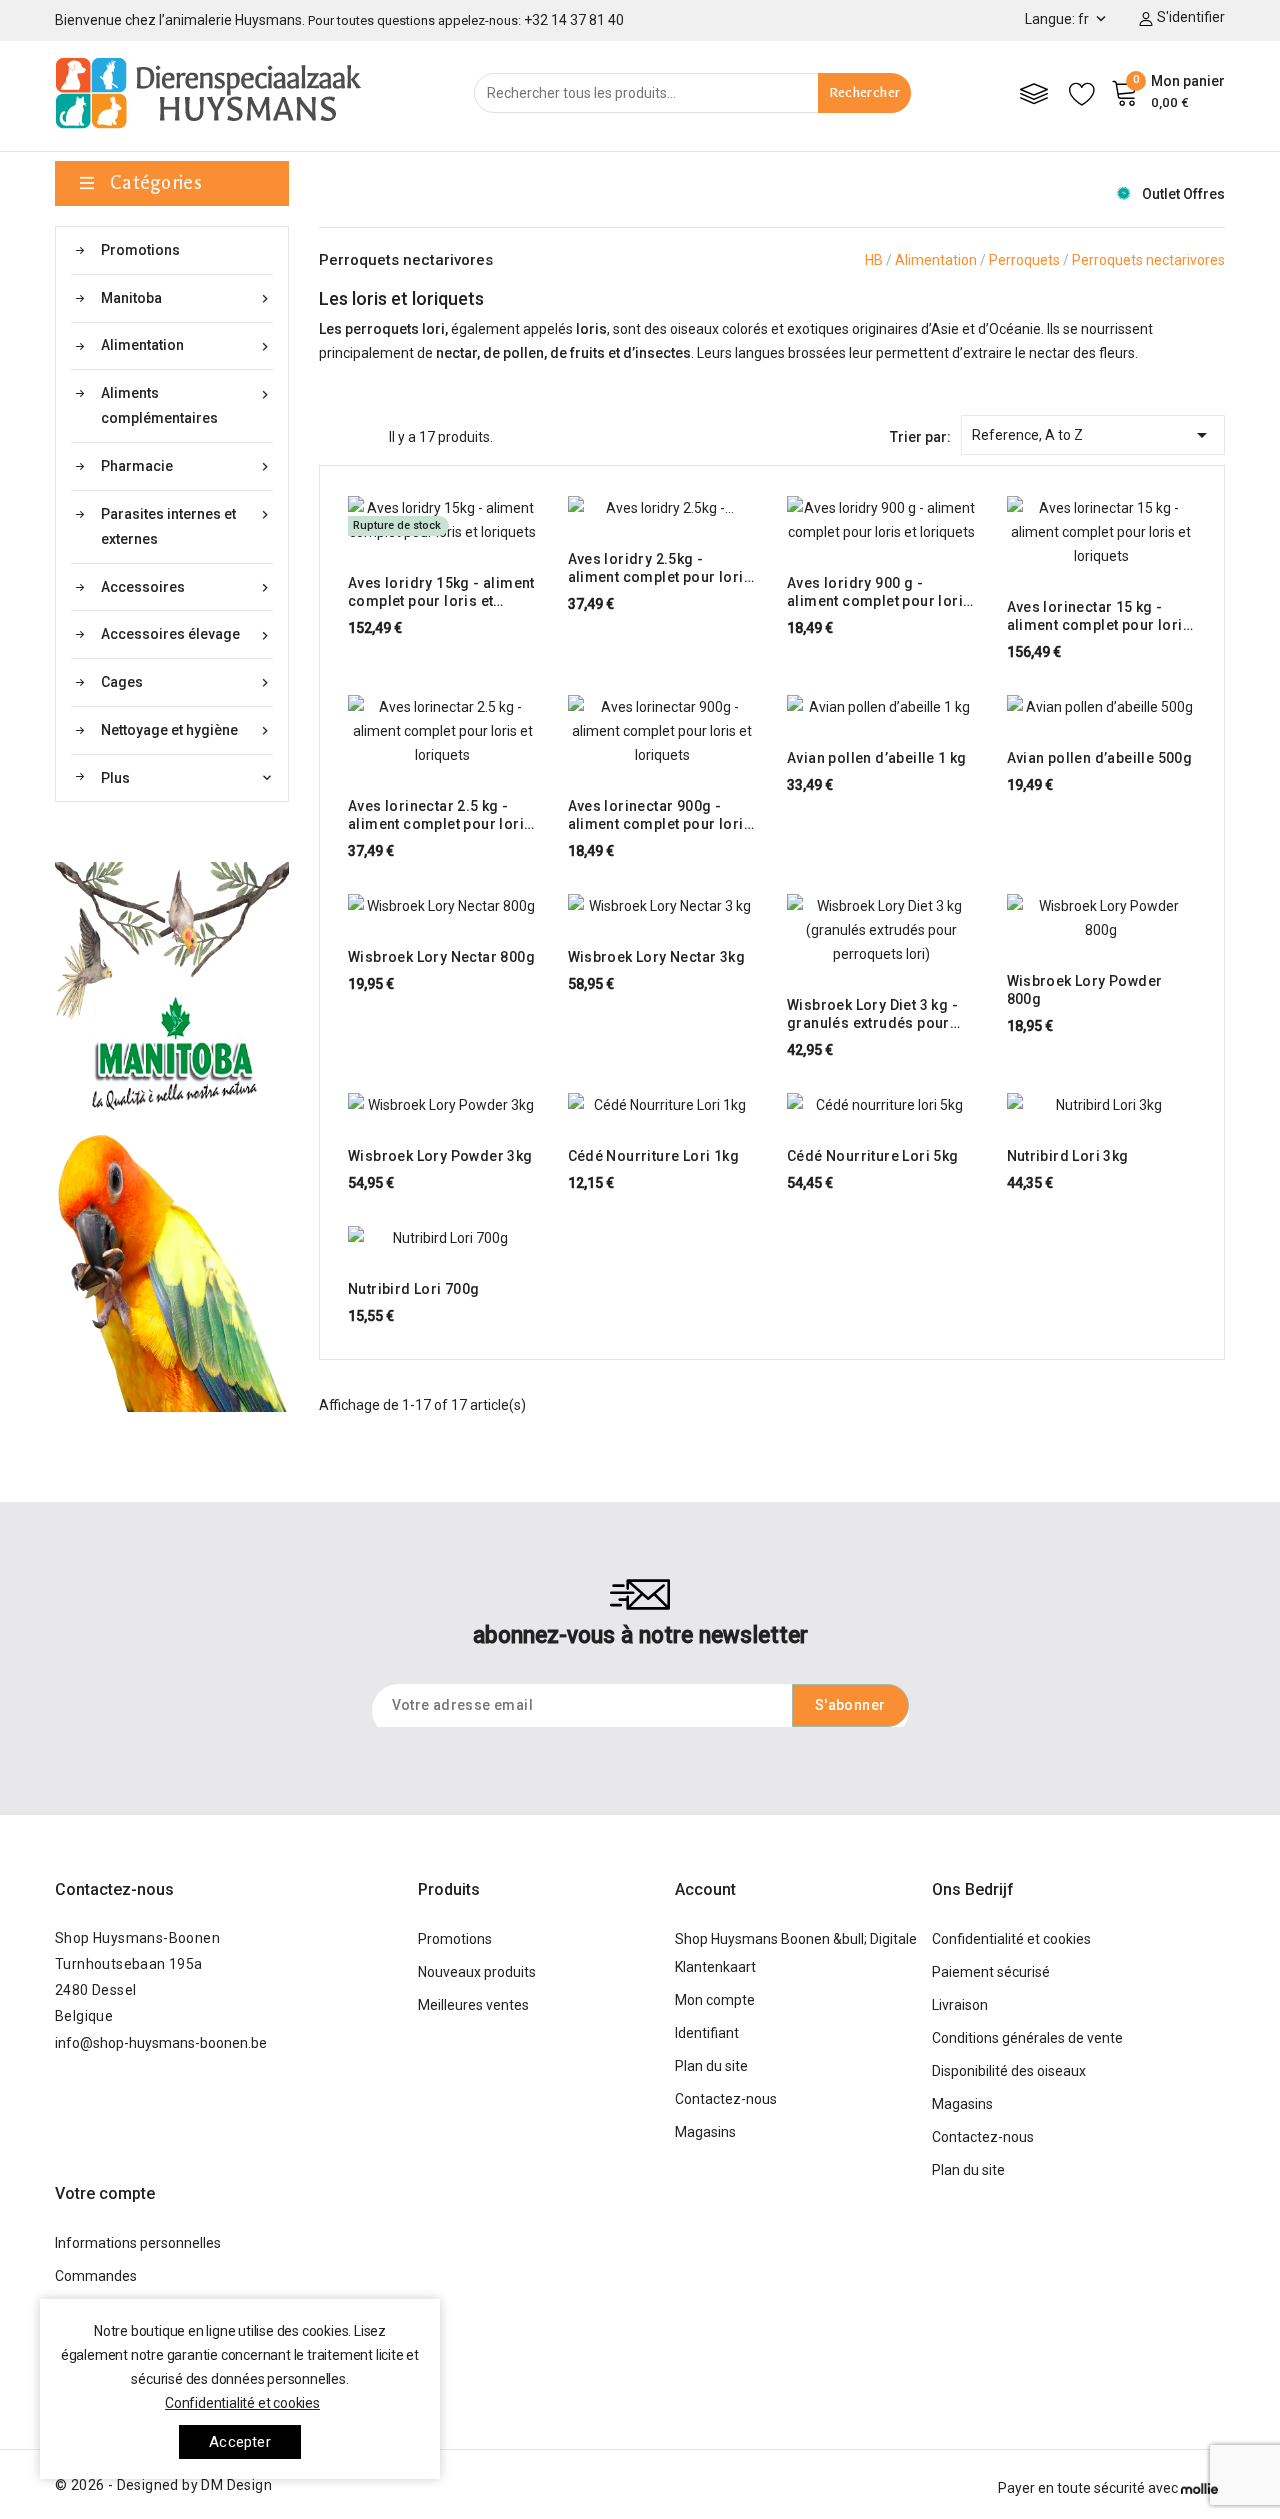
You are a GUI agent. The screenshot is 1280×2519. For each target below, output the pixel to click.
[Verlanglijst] (1082, 93)
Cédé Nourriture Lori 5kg (873, 1156)
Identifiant (707, 2033)
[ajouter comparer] (461, 532)
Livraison (960, 2005)
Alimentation (187, 345)
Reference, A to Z (1093, 435)
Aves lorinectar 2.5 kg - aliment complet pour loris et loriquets (440, 815)
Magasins (705, 2132)
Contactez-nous (114, 1889)
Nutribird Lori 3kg (1068, 1156)
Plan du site (711, 2066)
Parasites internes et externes (187, 526)
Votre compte (105, 2193)
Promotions (140, 250)
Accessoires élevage (187, 634)
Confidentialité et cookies (1011, 1939)
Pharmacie (187, 466)
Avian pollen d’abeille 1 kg (877, 758)
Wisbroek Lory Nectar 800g (441, 957)
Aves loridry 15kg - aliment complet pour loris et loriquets (441, 592)
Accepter (240, 2442)
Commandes (96, 2276)
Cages (187, 682)
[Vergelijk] (1034, 93)
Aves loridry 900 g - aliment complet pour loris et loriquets (879, 592)
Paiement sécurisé (991, 1972)
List (364, 435)
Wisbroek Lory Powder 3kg (440, 1156)
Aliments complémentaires (187, 405)
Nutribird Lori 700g (414, 1289)
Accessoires (187, 587)
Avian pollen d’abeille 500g (1100, 758)
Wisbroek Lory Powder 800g (1085, 990)
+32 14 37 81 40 (574, 20)
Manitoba (187, 298)
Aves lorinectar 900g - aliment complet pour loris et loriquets (660, 815)
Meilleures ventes (473, 2005)
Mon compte (715, 2000)
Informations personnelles (138, 2243)
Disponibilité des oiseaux (1009, 2071)
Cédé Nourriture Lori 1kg (654, 1156)
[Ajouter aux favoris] (499, 532)
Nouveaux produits (477, 1972)
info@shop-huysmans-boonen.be (161, 2043)
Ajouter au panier (385, 532)
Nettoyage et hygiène (187, 730)
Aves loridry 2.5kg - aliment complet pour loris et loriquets (660, 568)
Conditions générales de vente (1027, 2038)
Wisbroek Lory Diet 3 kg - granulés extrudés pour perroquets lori (872, 1014)
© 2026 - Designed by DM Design (163, 2485)
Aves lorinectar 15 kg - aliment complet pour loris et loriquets (1099, 616)
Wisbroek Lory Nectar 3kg (657, 957)
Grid (329, 435)
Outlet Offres (1183, 194)
